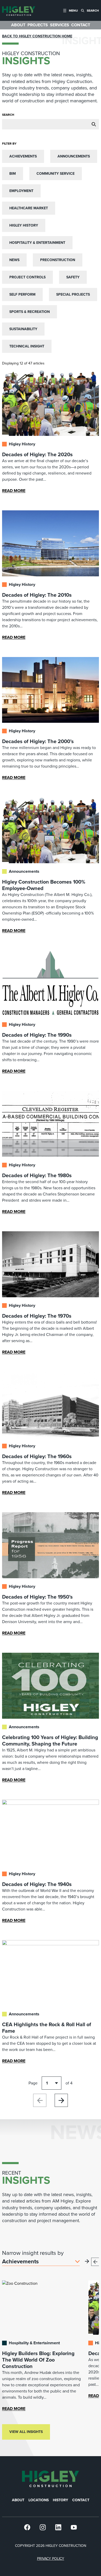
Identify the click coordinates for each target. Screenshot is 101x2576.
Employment (21, 191)
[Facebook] (27, 2527)
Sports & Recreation (30, 312)
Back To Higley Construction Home (37, 36)
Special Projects (73, 294)
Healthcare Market (29, 208)
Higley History (24, 225)
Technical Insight (27, 346)
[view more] (87, 2261)
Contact (81, 2500)
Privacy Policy (51, 2559)
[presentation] (19, 10)
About (18, 2500)
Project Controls (27, 277)
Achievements (23, 156)
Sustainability (23, 329)
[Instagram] (43, 2527)
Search (8, 115)
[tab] (71, 10)
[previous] (95, 2262)
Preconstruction (58, 260)
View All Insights (26, 2432)
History (60, 2500)
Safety (73, 277)
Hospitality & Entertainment (37, 243)
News (14, 260)
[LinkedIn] (58, 2527)
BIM (13, 174)
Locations (39, 2500)
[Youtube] (74, 2527)
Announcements (74, 156)
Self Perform (22, 294)
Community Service (56, 174)
